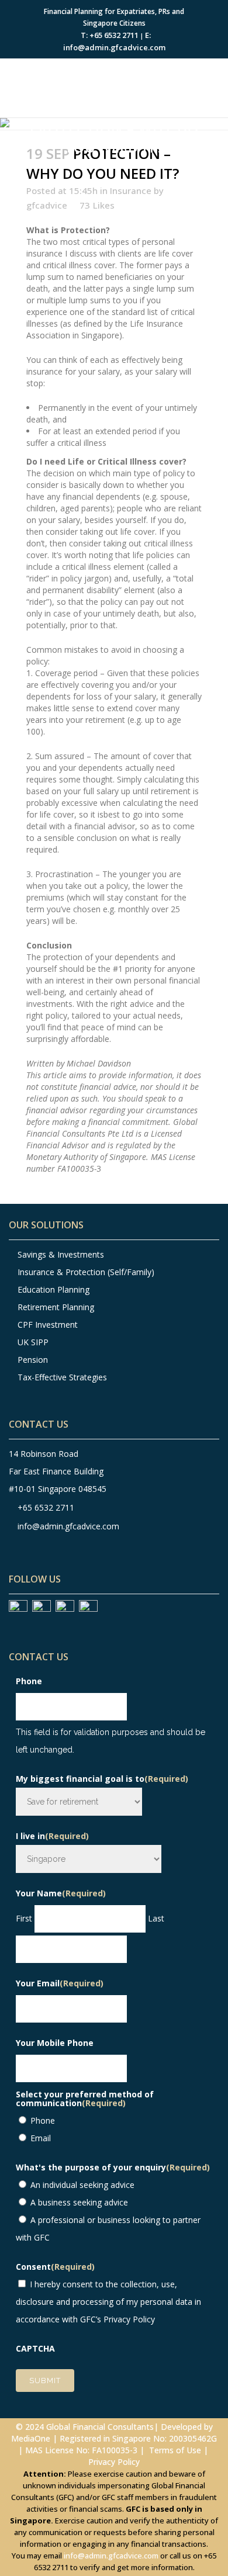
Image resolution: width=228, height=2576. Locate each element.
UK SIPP (33, 1342)
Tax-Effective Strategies (62, 1377)
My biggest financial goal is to (102, 1779)
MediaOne (31, 2438)
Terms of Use (175, 2450)
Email (41, 2138)
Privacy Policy (129, 2319)
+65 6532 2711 (46, 1507)
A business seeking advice (79, 2202)
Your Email (60, 1983)
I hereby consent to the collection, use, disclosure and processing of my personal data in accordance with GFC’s (108, 2302)
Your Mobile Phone (55, 2043)
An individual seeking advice (82, 2185)
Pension (32, 1360)
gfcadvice (47, 205)
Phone (29, 1681)
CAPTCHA (35, 2348)
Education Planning (53, 1289)
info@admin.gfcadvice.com (68, 1526)
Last (156, 1918)
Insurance (131, 191)
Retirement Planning (56, 1307)
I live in (52, 1836)
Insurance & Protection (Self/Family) (85, 1272)
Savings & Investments (61, 1254)
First (24, 1918)
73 (97, 205)
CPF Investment (48, 1325)
